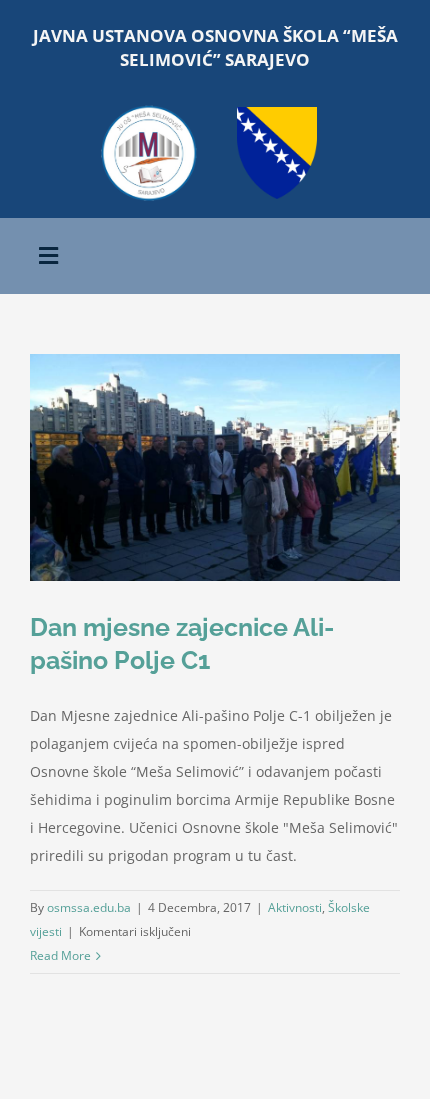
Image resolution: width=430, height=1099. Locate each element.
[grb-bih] (277, 113)
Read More (60, 955)
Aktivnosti (295, 907)
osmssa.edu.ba (89, 907)
